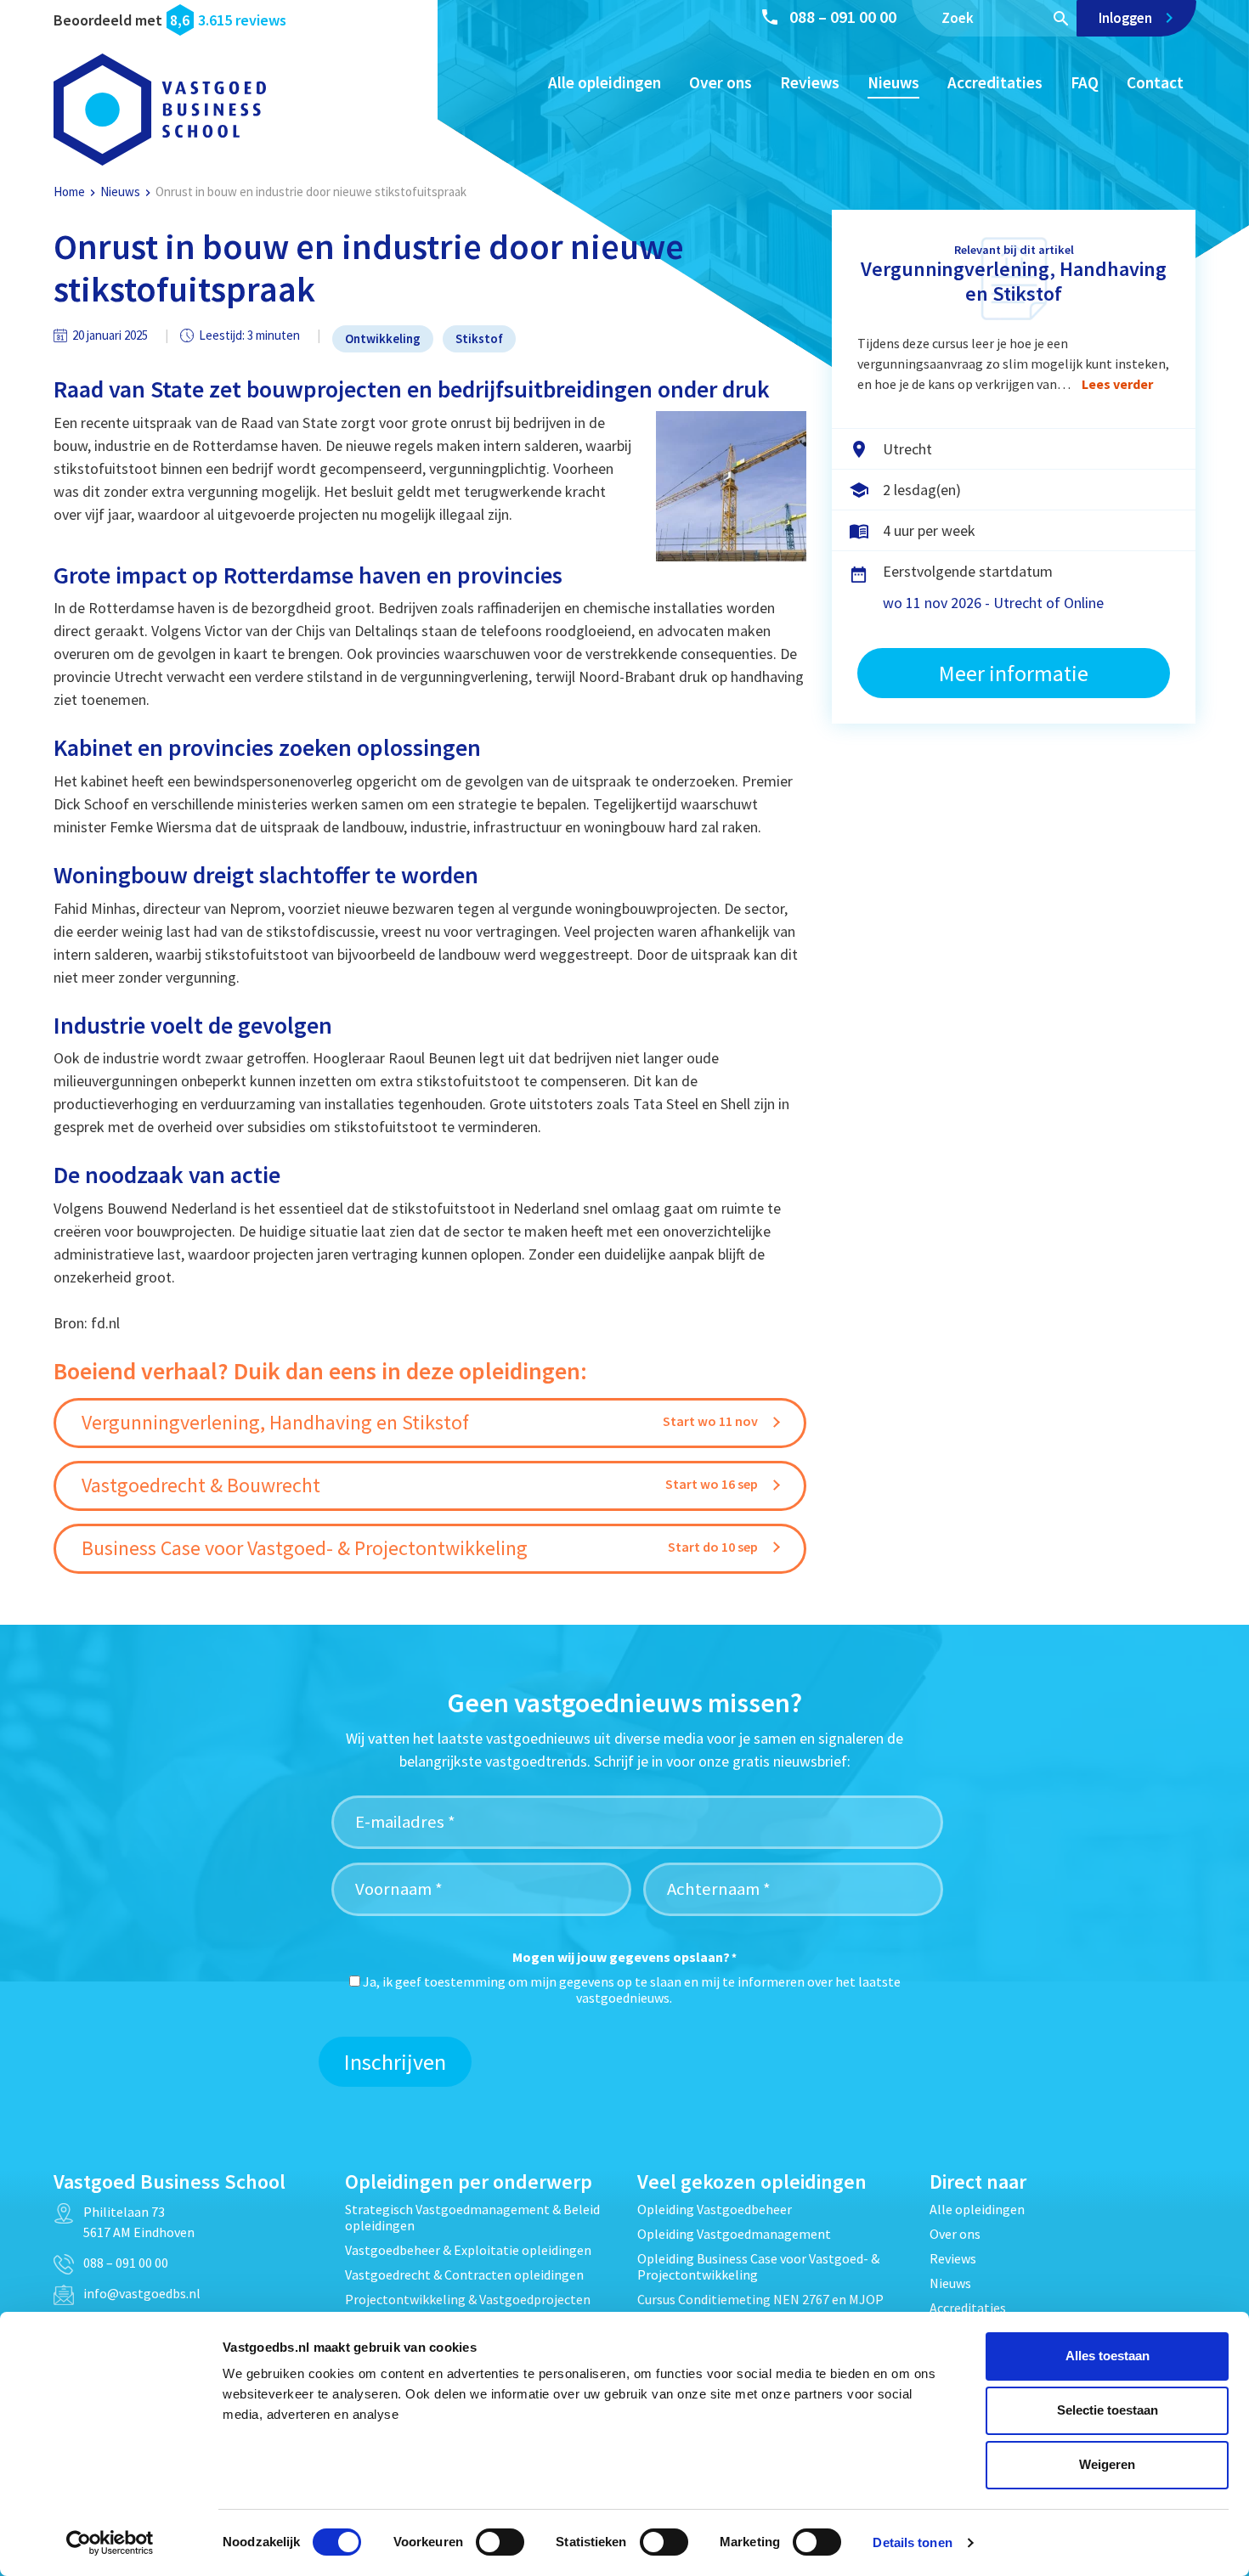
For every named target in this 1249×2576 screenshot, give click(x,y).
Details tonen (912, 2542)
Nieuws (893, 82)
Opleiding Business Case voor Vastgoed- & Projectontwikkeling (758, 2266)
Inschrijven (395, 2062)
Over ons (721, 82)
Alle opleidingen (605, 82)
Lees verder (1117, 384)
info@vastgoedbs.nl (142, 2293)
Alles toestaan (1108, 2356)
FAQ (1085, 82)
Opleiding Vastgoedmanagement (734, 2234)
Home (69, 192)
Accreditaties (995, 82)
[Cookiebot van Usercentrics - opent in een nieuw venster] (110, 2543)
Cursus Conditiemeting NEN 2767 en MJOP (760, 2299)
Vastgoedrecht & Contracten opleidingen (464, 2274)
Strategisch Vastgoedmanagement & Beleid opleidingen (472, 2217)
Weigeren (1107, 2464)
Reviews (810, 82)
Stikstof (479, 338)
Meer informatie (1014, 673)
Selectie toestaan (1108, 2410)
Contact (1155, 82)
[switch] (500, 2542)
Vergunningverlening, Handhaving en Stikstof (1014, 281)
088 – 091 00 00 (843, 17)
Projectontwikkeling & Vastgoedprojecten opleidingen (468, 2307)
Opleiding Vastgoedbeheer (715, 2209)
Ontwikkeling (383, 338)
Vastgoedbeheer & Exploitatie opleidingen (468, 2250)
